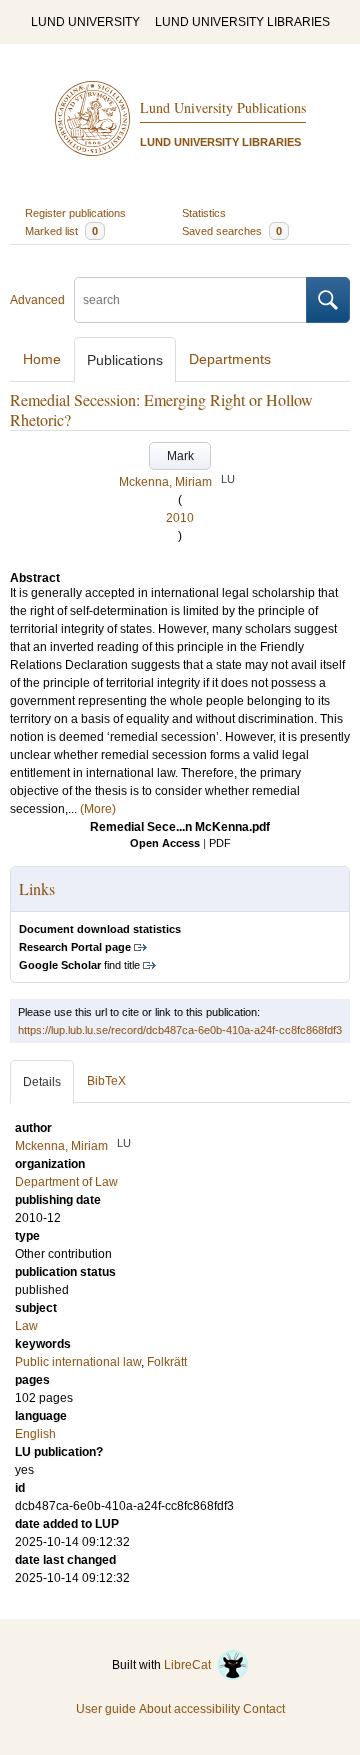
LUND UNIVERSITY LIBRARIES (242, 22)
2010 (180, 518)
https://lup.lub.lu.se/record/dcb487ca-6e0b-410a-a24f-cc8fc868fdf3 (180, 1030)
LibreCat (190, 1665)
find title (79, 965)
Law (26, 1326)
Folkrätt (167, 1362)
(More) (98, 809)
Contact (264, 1709)
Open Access (165, 843)
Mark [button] (180, 456)
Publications (125, 360)
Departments (230, 359)
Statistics (204, 213)
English (35, 1434)
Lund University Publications (223, 107)
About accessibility (189, 1709)
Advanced (37, 300)
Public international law (78, 1362)
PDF (220, 843)
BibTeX (106, 1081)
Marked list (61, 231)
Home (42, 359)
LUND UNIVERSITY (85, 22)
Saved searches (232, 231)
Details (42, 1082)
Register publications (75, 213)
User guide (106, 1709)
